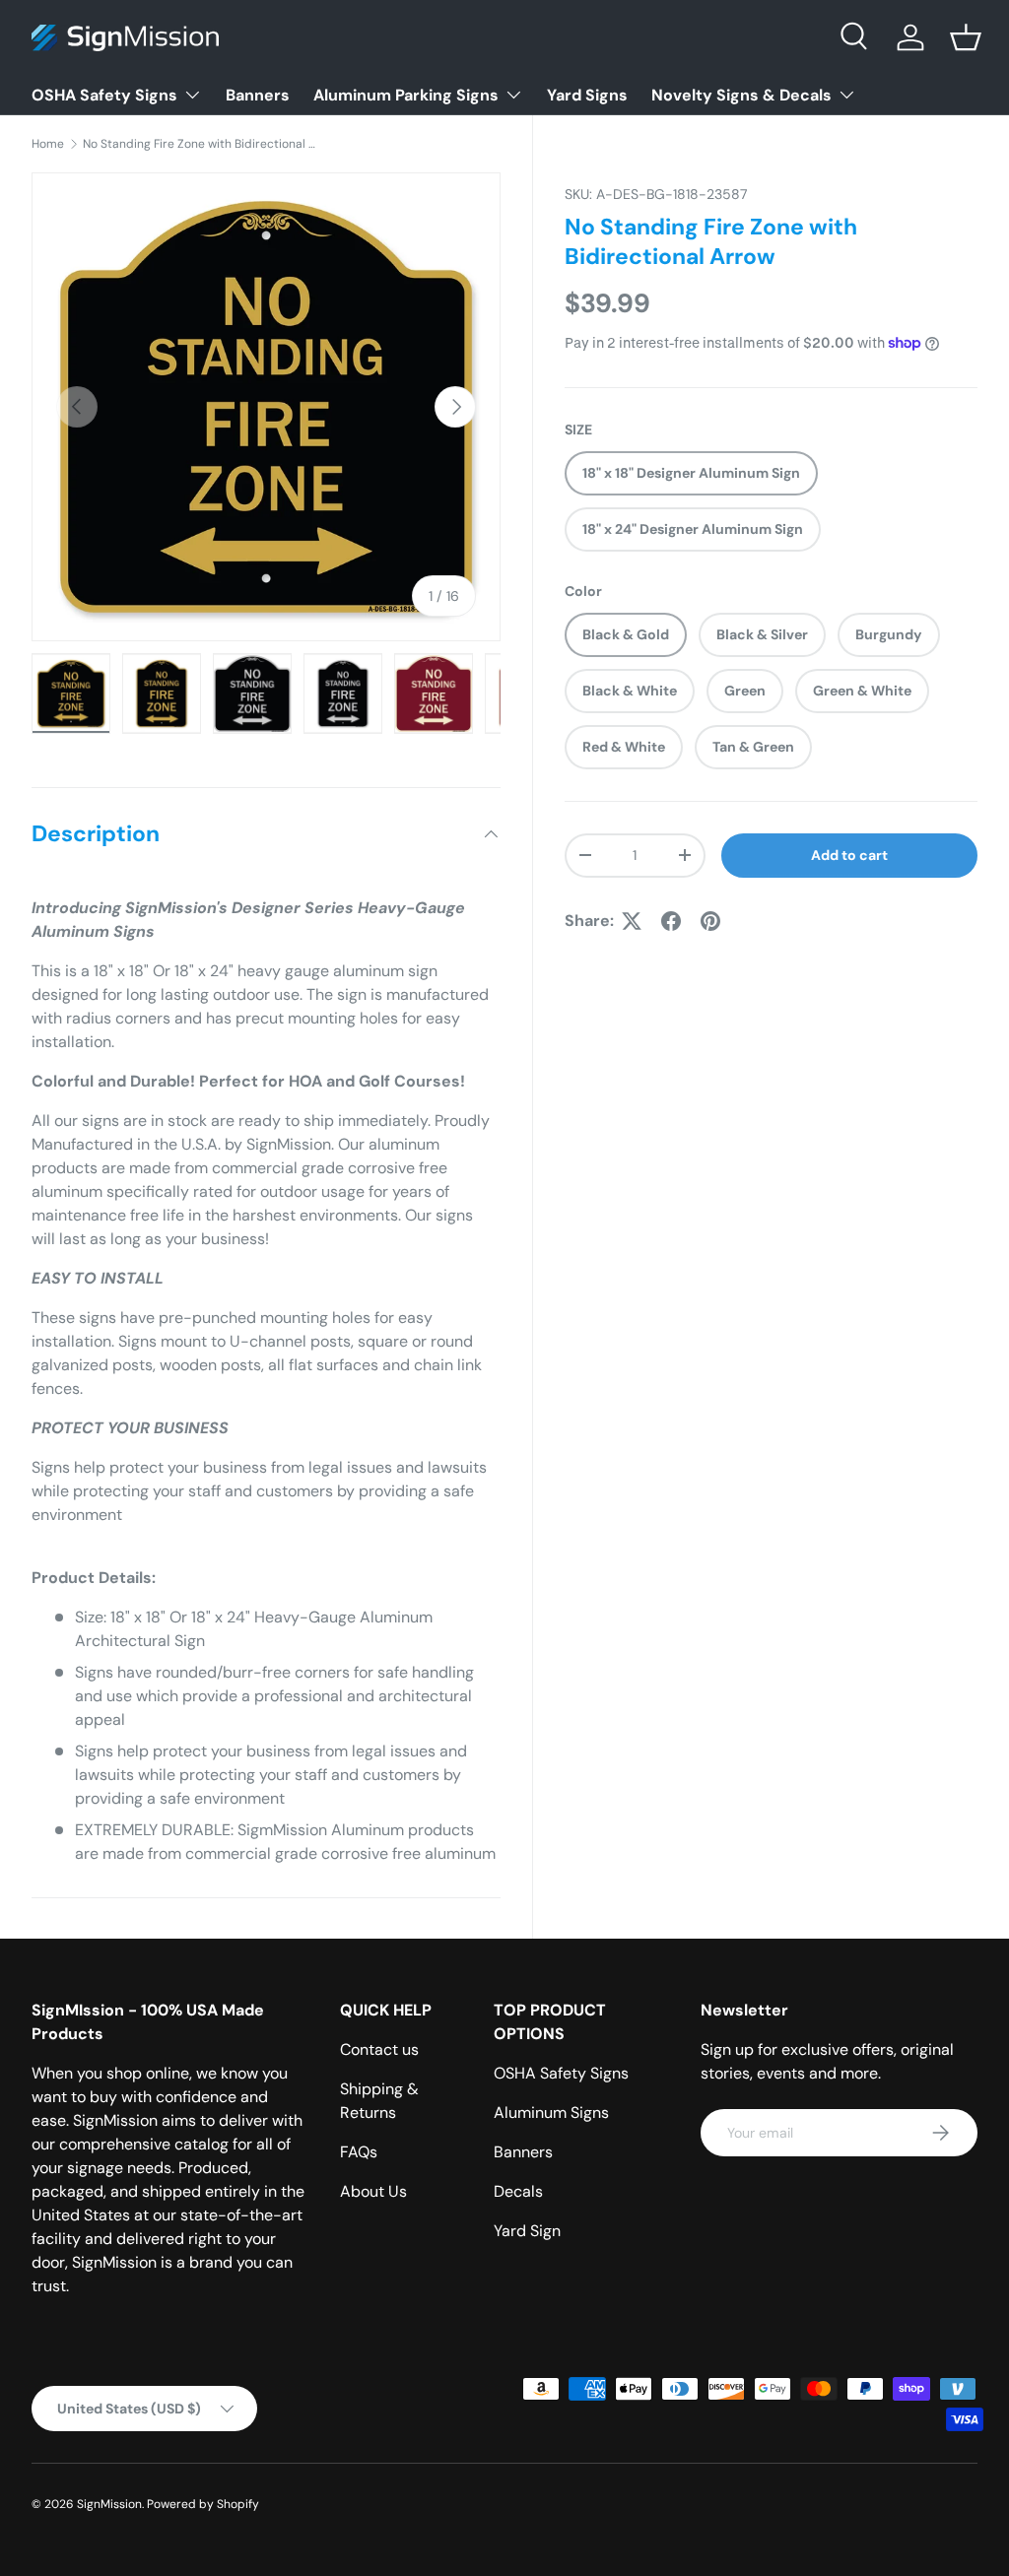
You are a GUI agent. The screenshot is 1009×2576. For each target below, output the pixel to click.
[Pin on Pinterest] (710, 921)
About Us (373, 2191)
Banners (258, 95)
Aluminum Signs (551, 2113)
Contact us (379, 2049)
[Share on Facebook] (671, 921)
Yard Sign (527, 2231)
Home (48, 144)
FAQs (359, 2152)
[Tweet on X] (632, 921)
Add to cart (849, 855)
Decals (518, 2191)
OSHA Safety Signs (561, 2073)
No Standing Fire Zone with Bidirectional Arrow (201, 144)
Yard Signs (587, 95)
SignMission (109, 2504)
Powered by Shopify (203, 2504)
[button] (966, 37)
